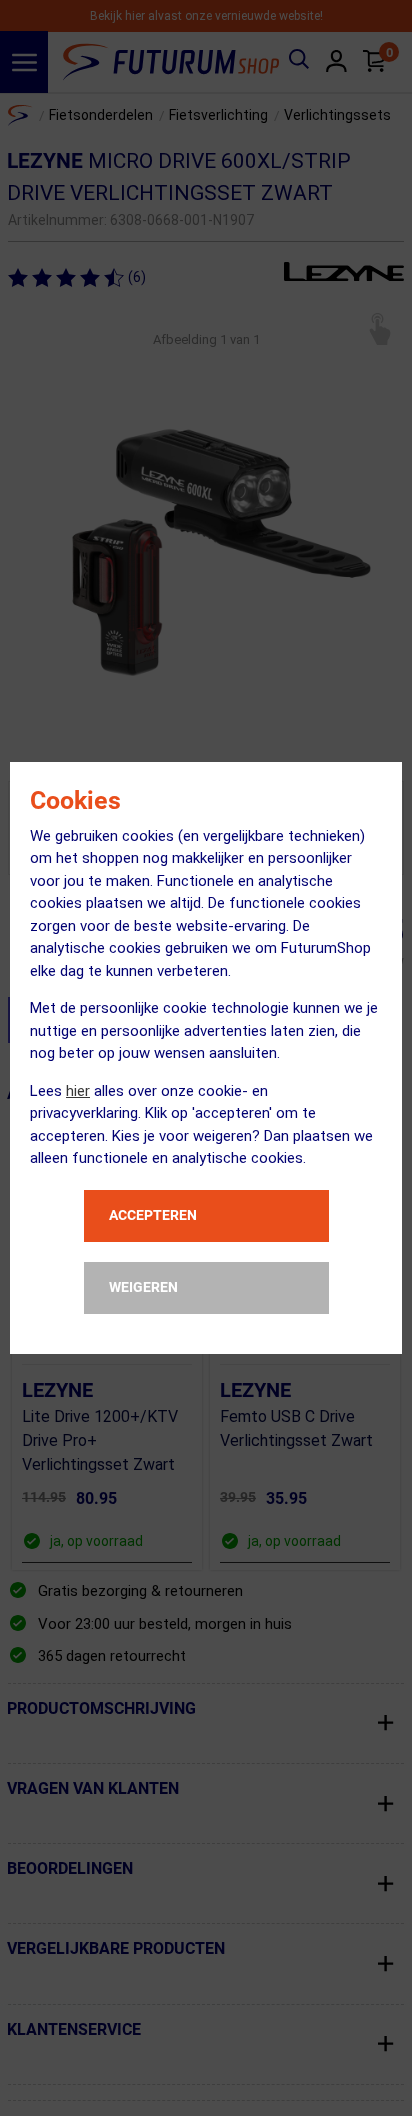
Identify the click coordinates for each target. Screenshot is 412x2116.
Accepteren (153, 1215)
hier (78, 1091)
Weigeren (143, 1287)
